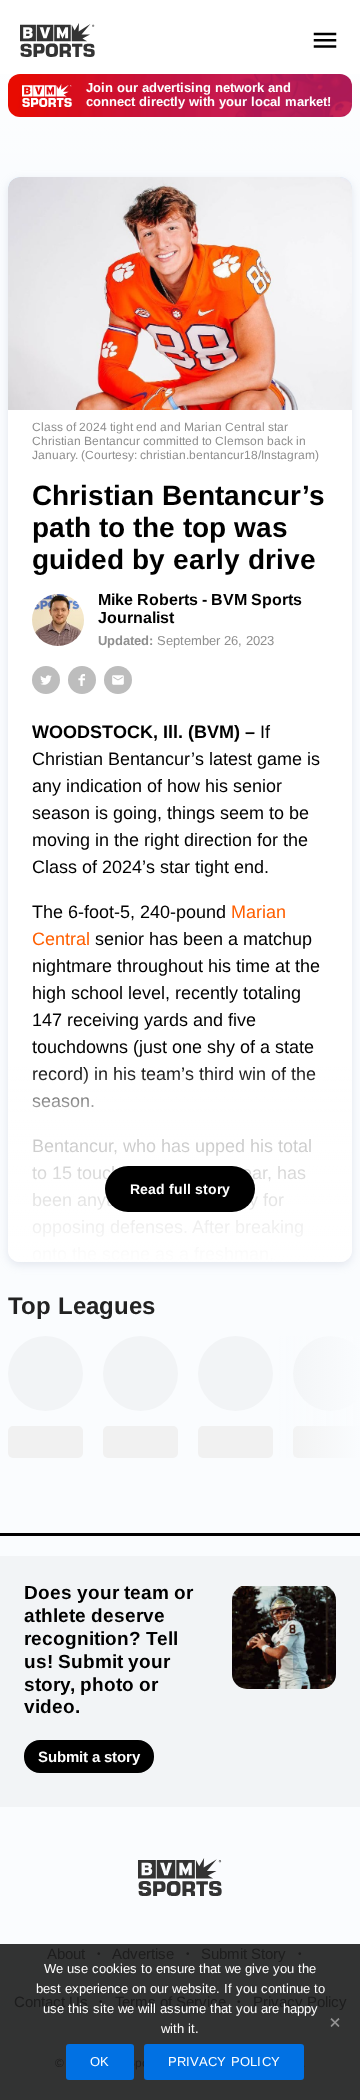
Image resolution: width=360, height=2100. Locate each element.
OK (100, 2061)
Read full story (180, 1189)
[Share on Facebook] (82, 680)
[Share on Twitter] (46, 680)
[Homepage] (57, 40)
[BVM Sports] (180, 1876)
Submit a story (89, 1756)
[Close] (335, 2022)
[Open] (325, 40)
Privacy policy (224, 2061)
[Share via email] (118, 680)
